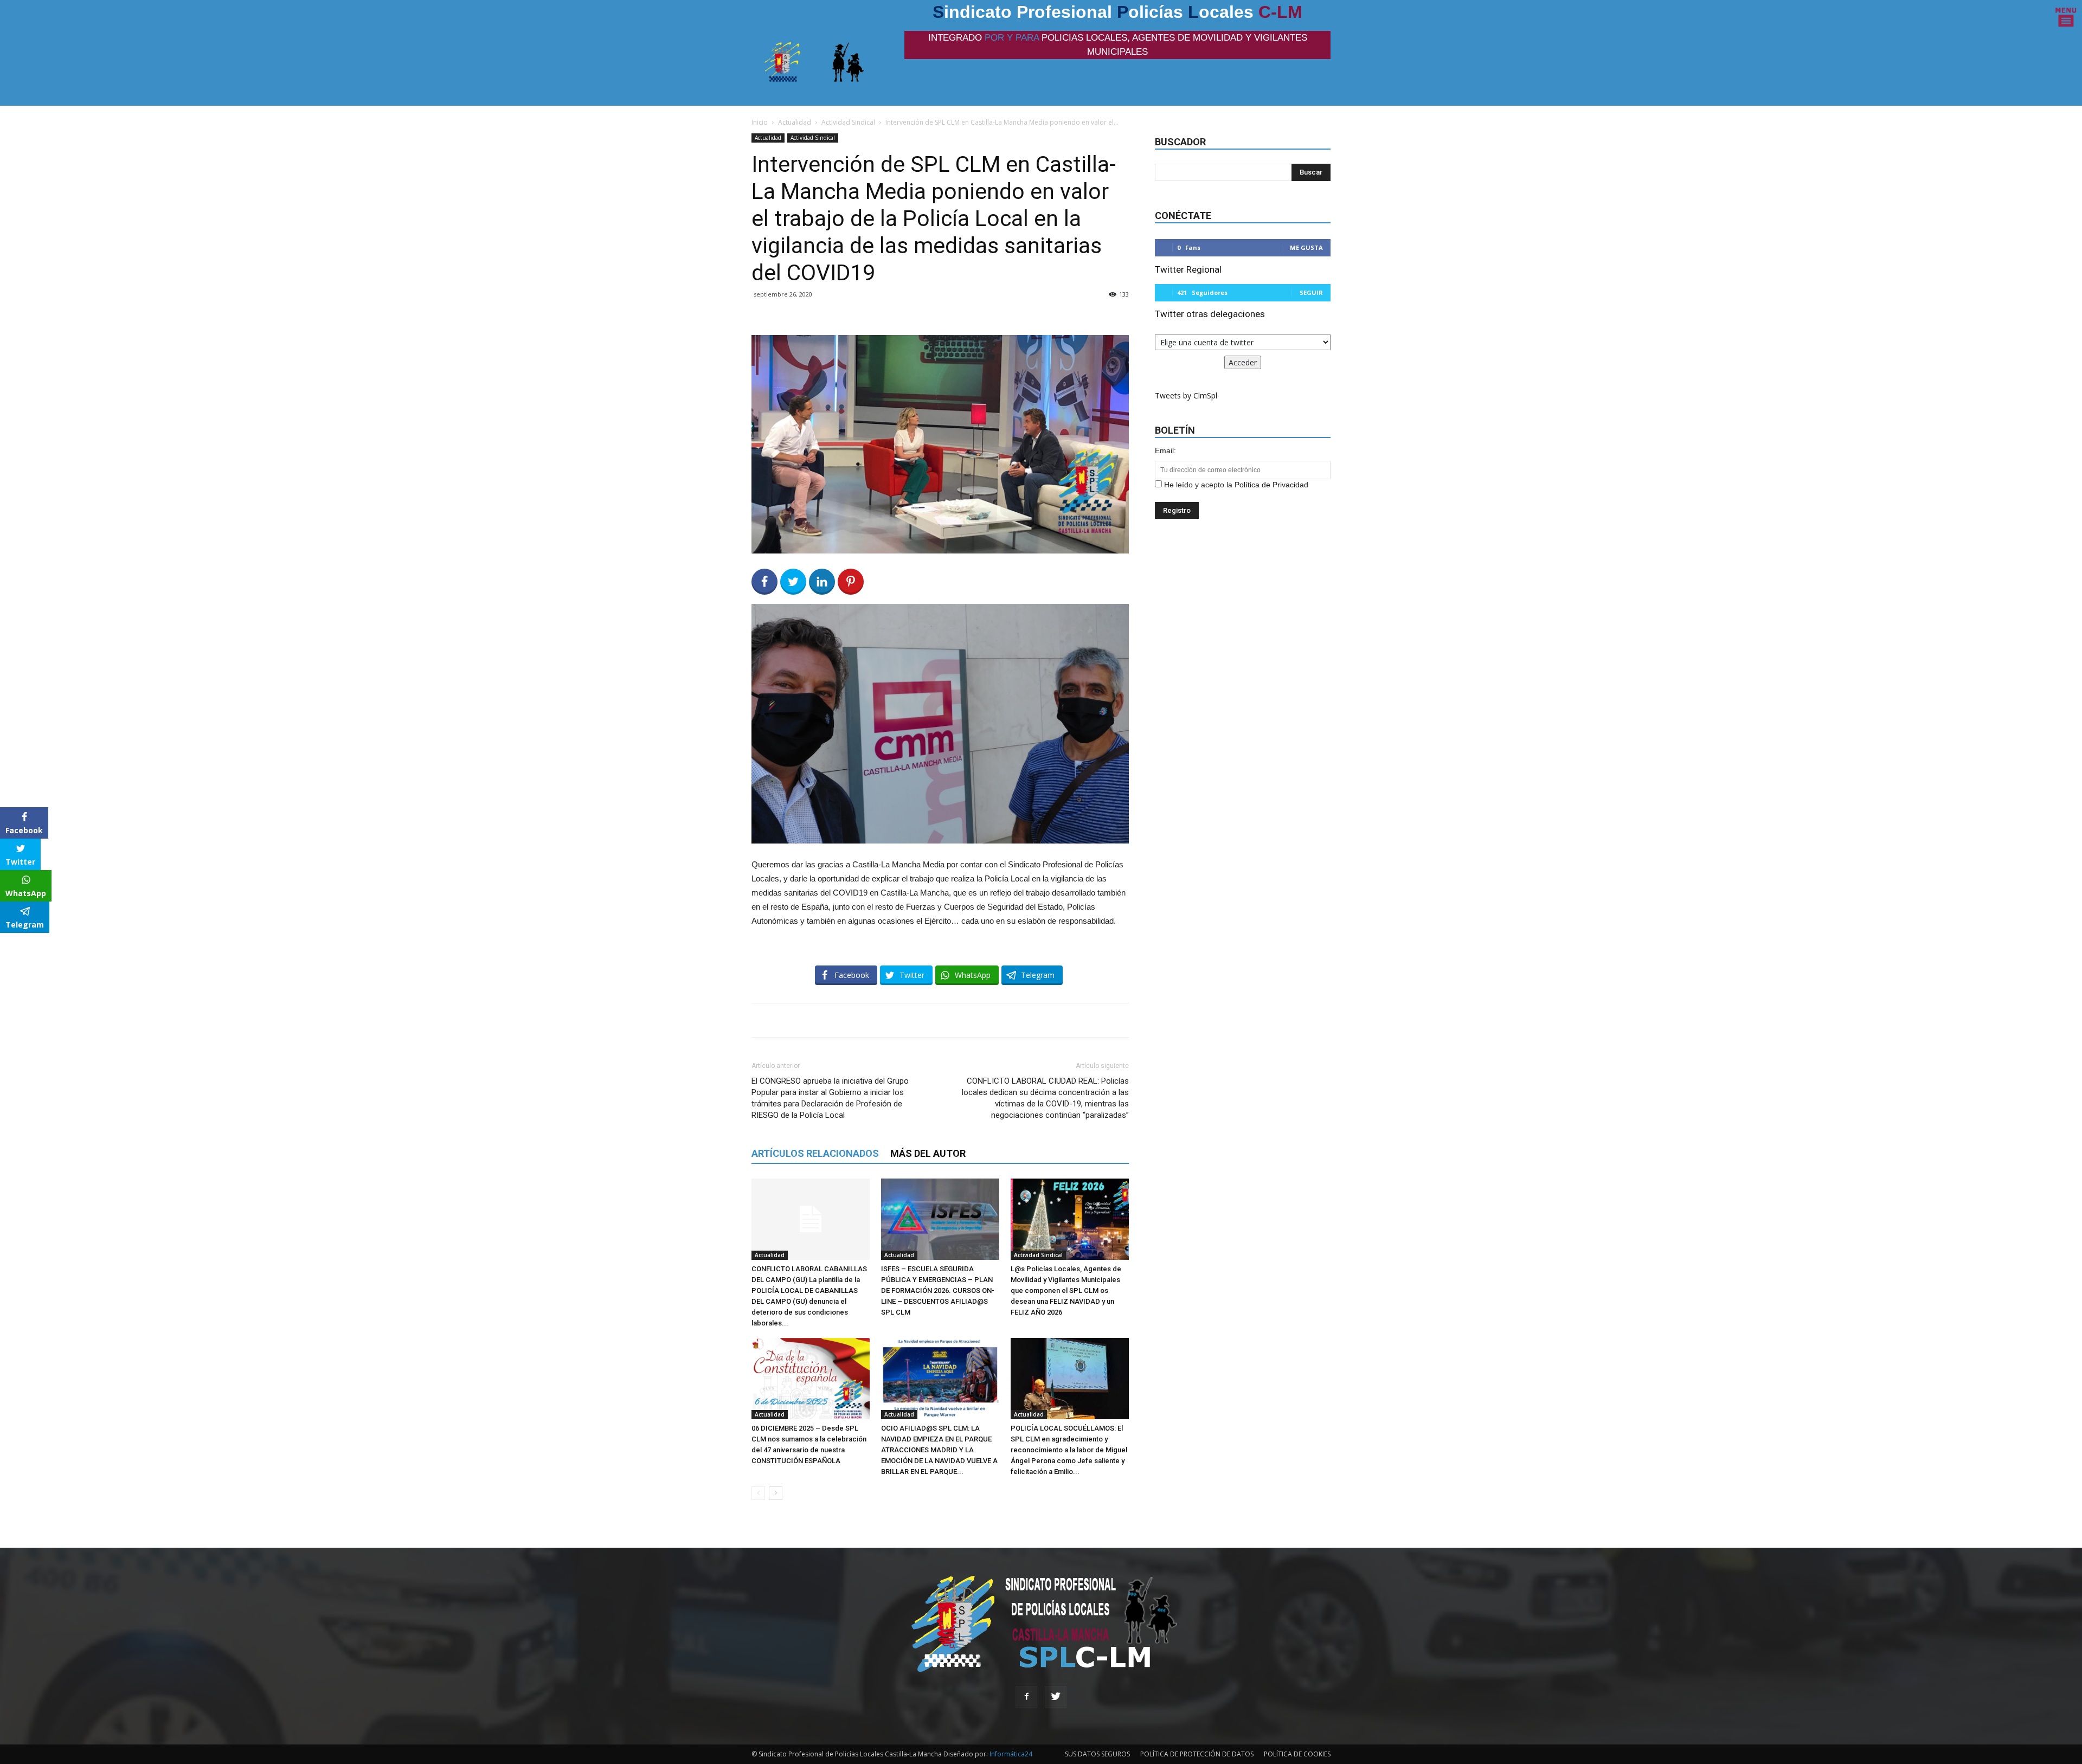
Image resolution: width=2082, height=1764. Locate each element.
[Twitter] (1056, 1697)
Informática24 (1010, 1754)
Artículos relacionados (815, 1153)
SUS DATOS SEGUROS (1097, 1754)
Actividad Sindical (848, 122)
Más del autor (928, 1153)
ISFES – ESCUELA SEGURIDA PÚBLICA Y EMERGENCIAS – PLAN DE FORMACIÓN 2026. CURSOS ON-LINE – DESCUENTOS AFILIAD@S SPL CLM (938, 1290)
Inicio (760, 122)
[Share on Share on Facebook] (764, 582)
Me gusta (1306, 247)
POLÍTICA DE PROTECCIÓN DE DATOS (1197, 1754)
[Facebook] (1026, 1697)
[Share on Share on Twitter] (793, 582)
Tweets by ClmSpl (1186, 395)
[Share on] (10, 945)
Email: (1165, 450)
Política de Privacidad (1271, 485)
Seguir (1311, 292)
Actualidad (795, 122)
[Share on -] (822, 582)
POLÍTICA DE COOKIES (1297, 1754)
